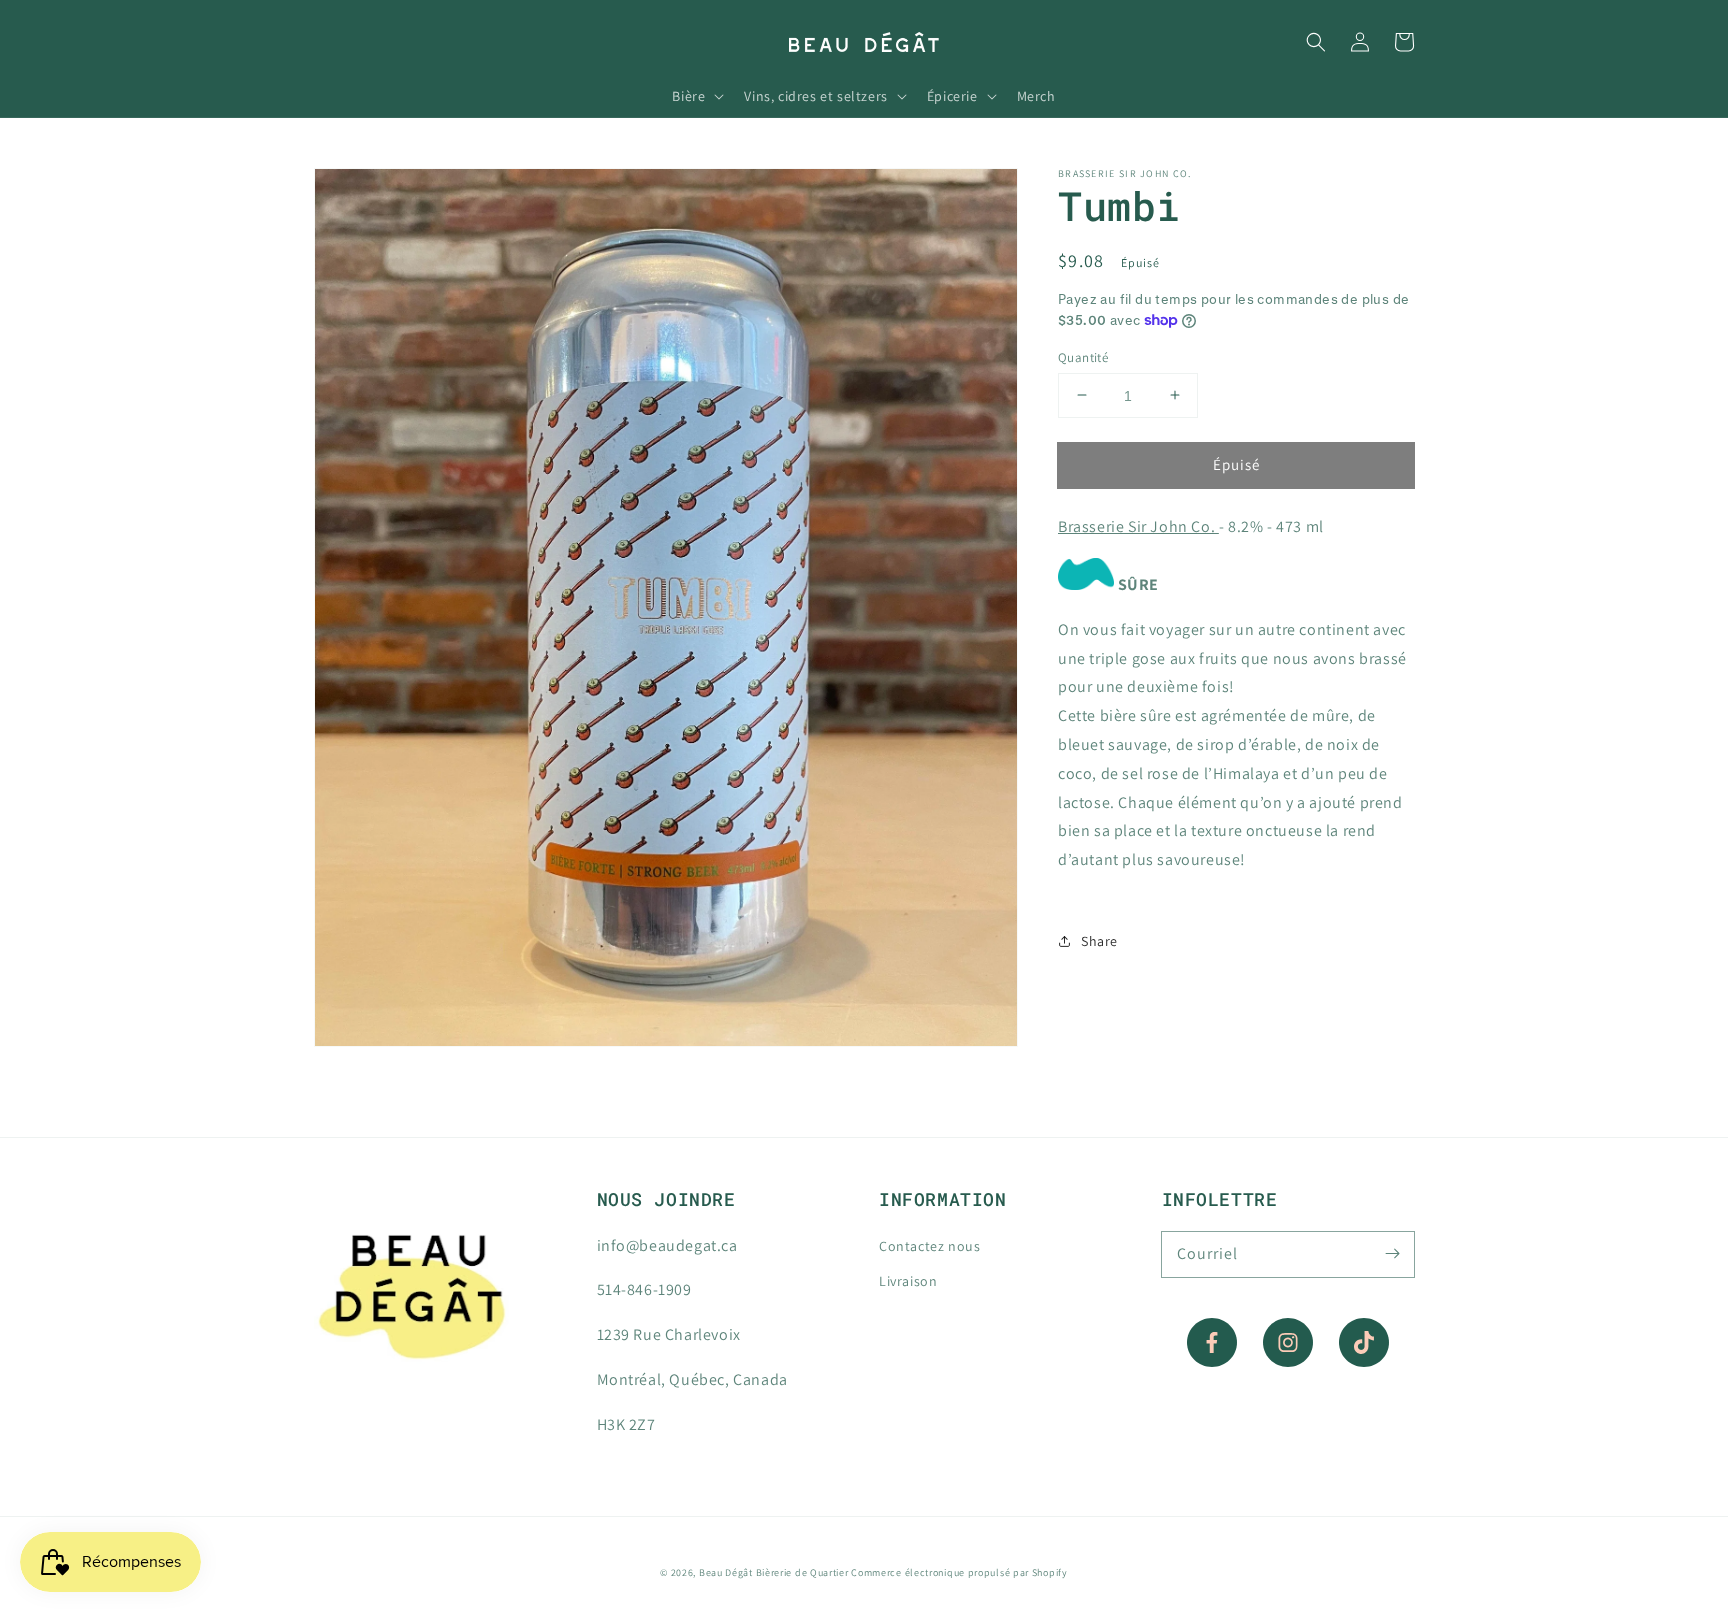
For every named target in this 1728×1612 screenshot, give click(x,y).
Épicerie (952, 96)
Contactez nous (929, 1246)
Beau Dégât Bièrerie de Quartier (774, 1572)
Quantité (1083, 356)
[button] (1316, 42)
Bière (688, 96)
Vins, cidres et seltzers (815, 96)
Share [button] (1099, 940)
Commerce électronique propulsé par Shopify (959, 1572)
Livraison (908, 1281)
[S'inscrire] (1392, 1254)
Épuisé (1236, 463)
